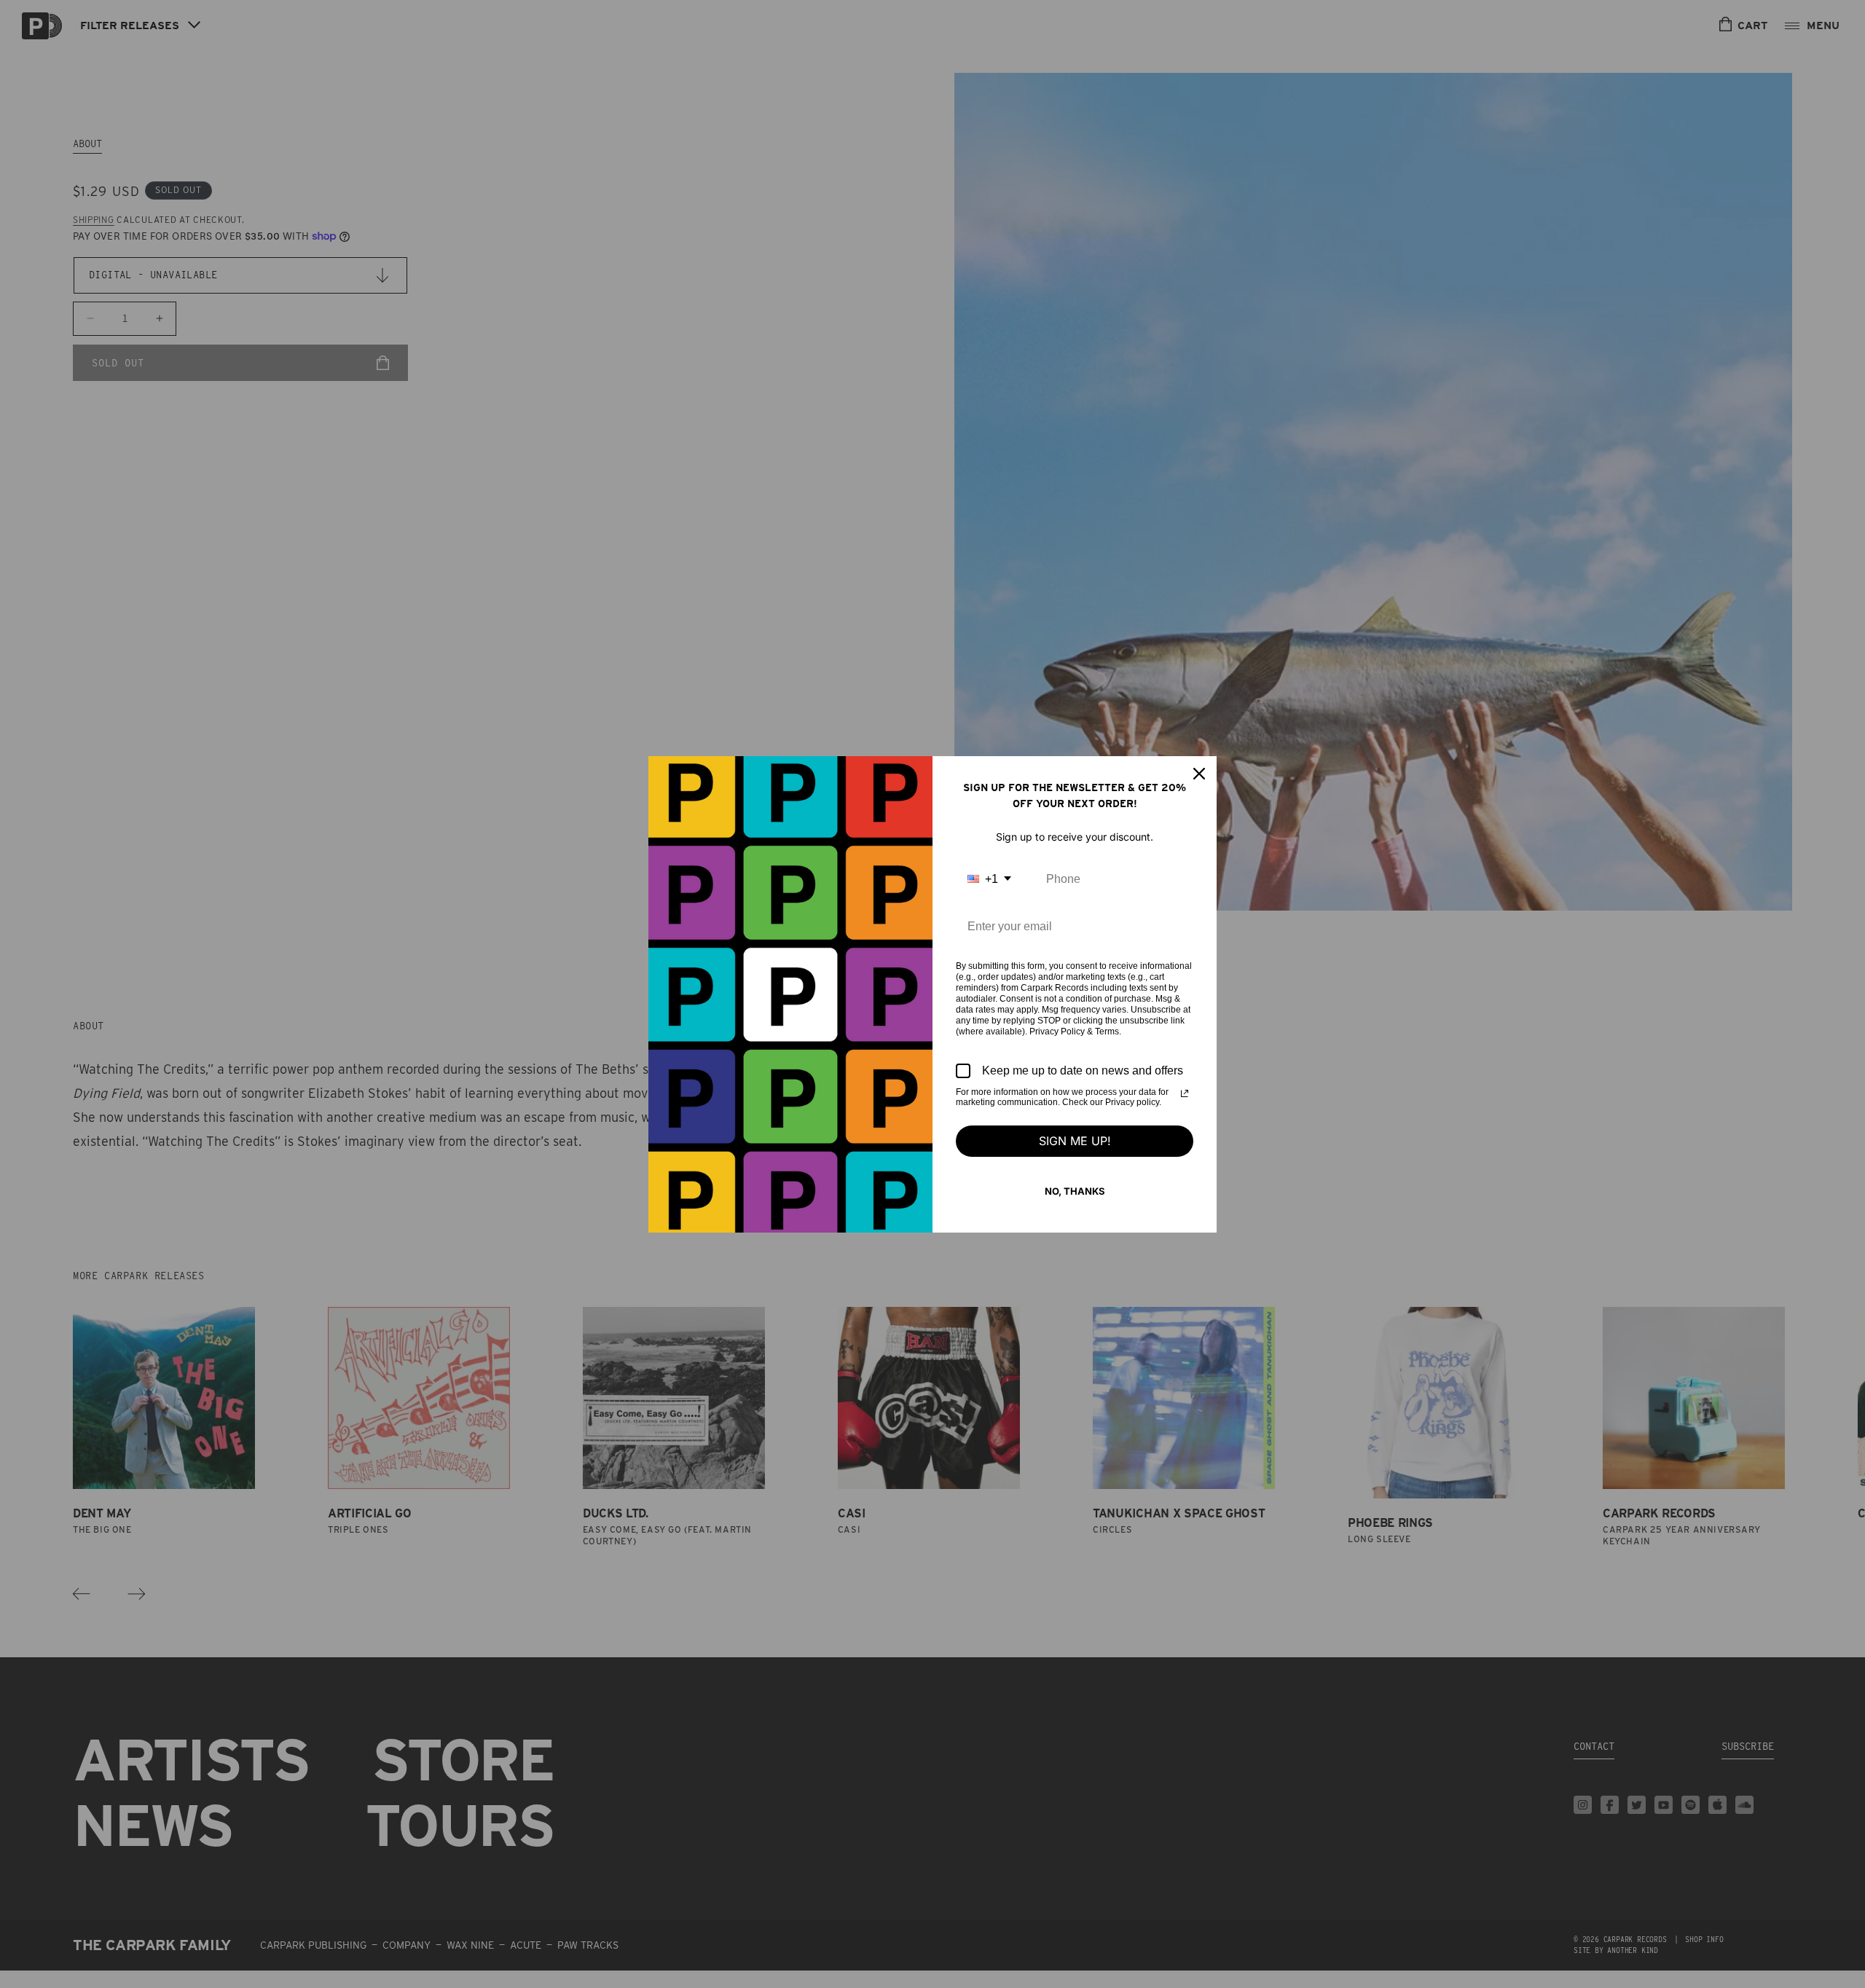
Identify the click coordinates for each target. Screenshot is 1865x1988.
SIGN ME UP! (1075, 1141)
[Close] (1199, 774)
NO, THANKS (1075, 1191)
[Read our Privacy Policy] (1185, 1093)
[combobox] (989, 879)
